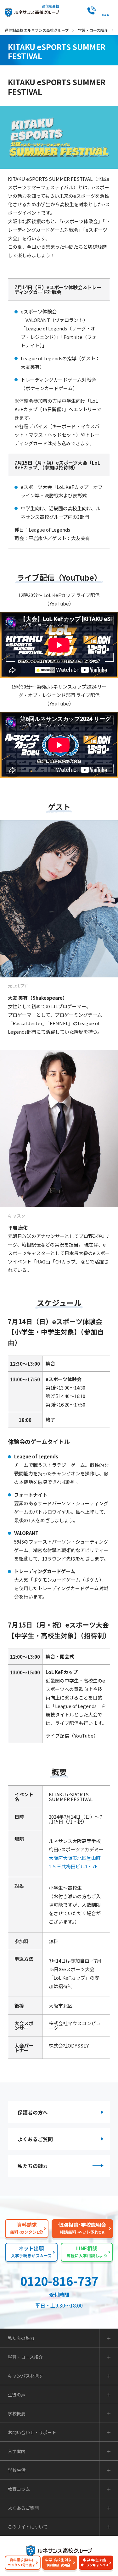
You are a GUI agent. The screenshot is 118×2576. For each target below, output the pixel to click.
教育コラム (19, 2489)
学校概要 (17, 2413)
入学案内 (17, 2451)
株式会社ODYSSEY (69, 2045)
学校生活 (17, 2470)
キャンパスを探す (25, 2376)
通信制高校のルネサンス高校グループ (37, 30)
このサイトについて (28, 2527)
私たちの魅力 (33, 2166)
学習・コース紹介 (93, 30)
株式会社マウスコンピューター (75, 2026)
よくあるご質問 (35, 2139)
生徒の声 (17, 2395)
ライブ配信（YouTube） (72, 1736)
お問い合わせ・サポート (32, 2432)
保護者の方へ (33, 2112)
